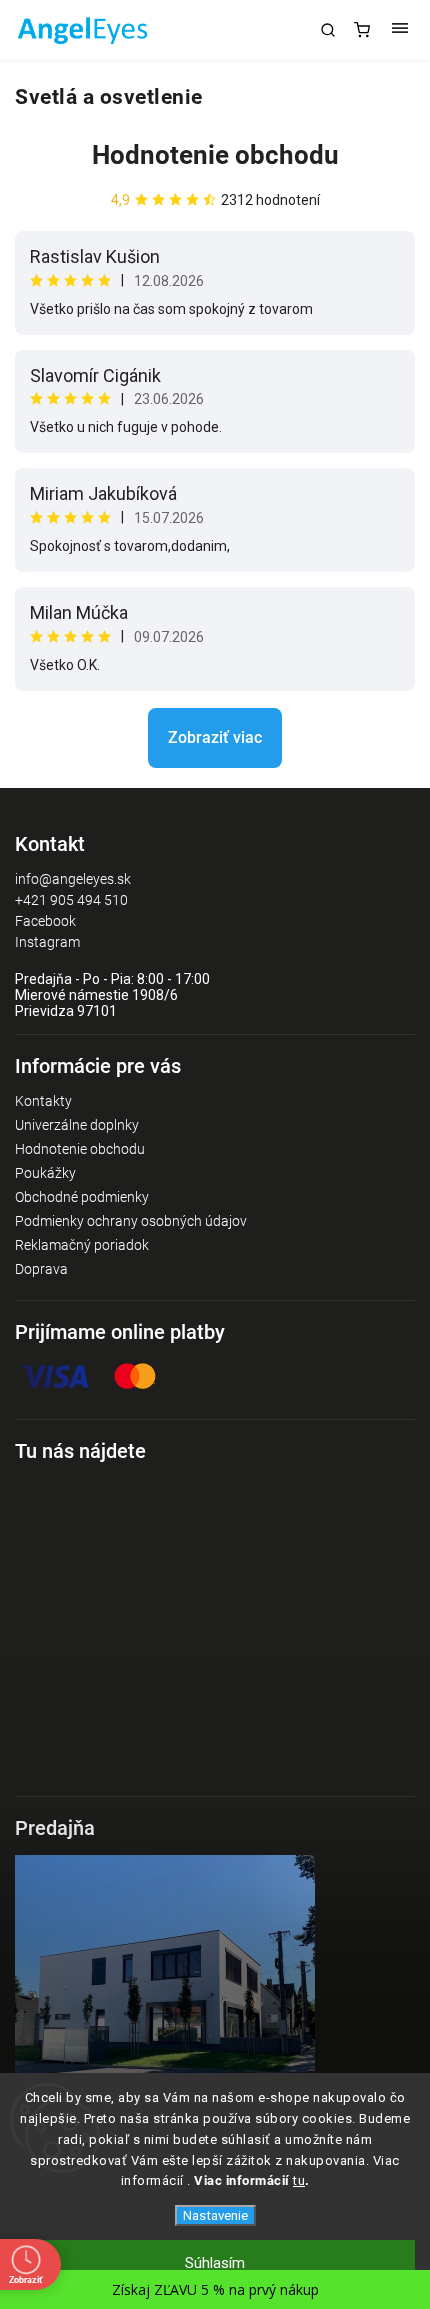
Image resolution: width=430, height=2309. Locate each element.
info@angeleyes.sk (73, 879)
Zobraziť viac (215, 737)
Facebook (45, 921)
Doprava (41, 1269)
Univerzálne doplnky (77, 1125)
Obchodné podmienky (82, 1197)
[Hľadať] (328, 30)
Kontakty (43, 1101)
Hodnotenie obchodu (215, 155)
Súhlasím (215, 2263)
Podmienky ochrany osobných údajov (131, 1221)
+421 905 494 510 (71, 900)
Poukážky (45, 1173)
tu (299, 2180)
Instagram (47, 942)
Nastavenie (215, 2215)
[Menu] (400, 30)
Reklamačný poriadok (82, 1245)
